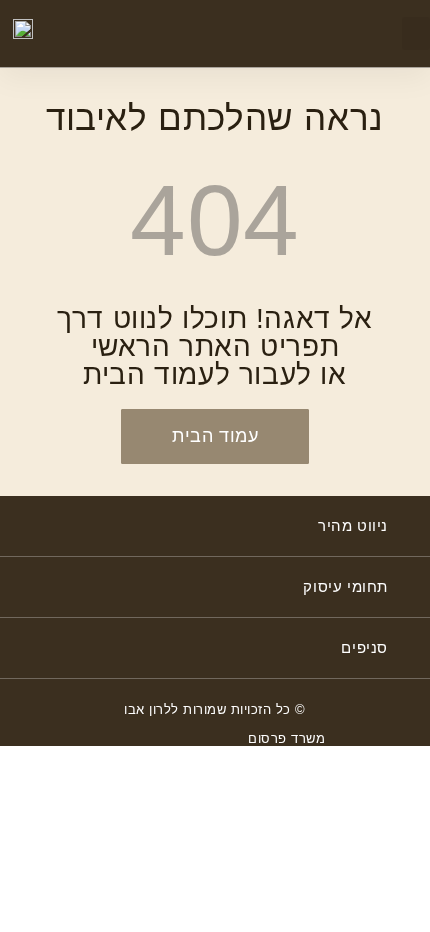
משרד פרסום (286, 738)
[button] (416, 33)
